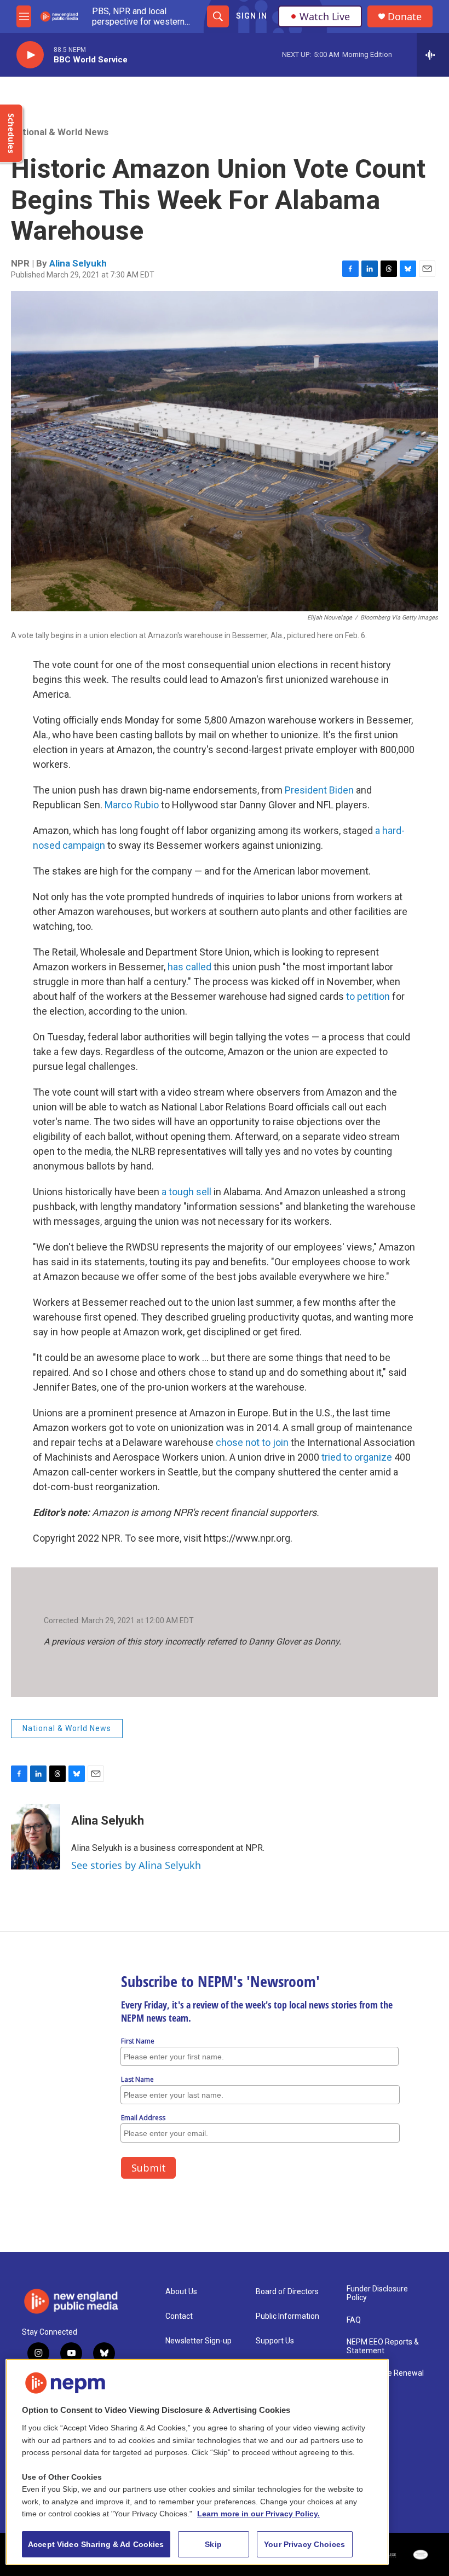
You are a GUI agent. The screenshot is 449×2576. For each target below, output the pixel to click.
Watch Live (325, 16)
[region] (197, 2462)
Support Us (275, 2341)
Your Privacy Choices (304, 2544)
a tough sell (188, 1192)
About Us (181, 2292)
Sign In (252, 16)
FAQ (354, 2320)
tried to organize (357, 1457)
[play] (30, 55)
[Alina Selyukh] (36, 1837)
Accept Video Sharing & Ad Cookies (96, 2544)
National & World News (60, 132)
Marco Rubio (132, 805)
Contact (179, 2316)
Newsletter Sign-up (198, 2341)
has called (189, 967)
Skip (213, 2544)
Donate (405, 17)
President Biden (319, 790)
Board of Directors (287, 2292)
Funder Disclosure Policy (377, 2293)
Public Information (287, 2316)
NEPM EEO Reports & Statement (383, 2346)
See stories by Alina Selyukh (136, 1865)
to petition (368, 996)
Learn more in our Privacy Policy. (258, 2514)
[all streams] (433, 55)
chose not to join (253, 1442)
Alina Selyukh (78, 263)
